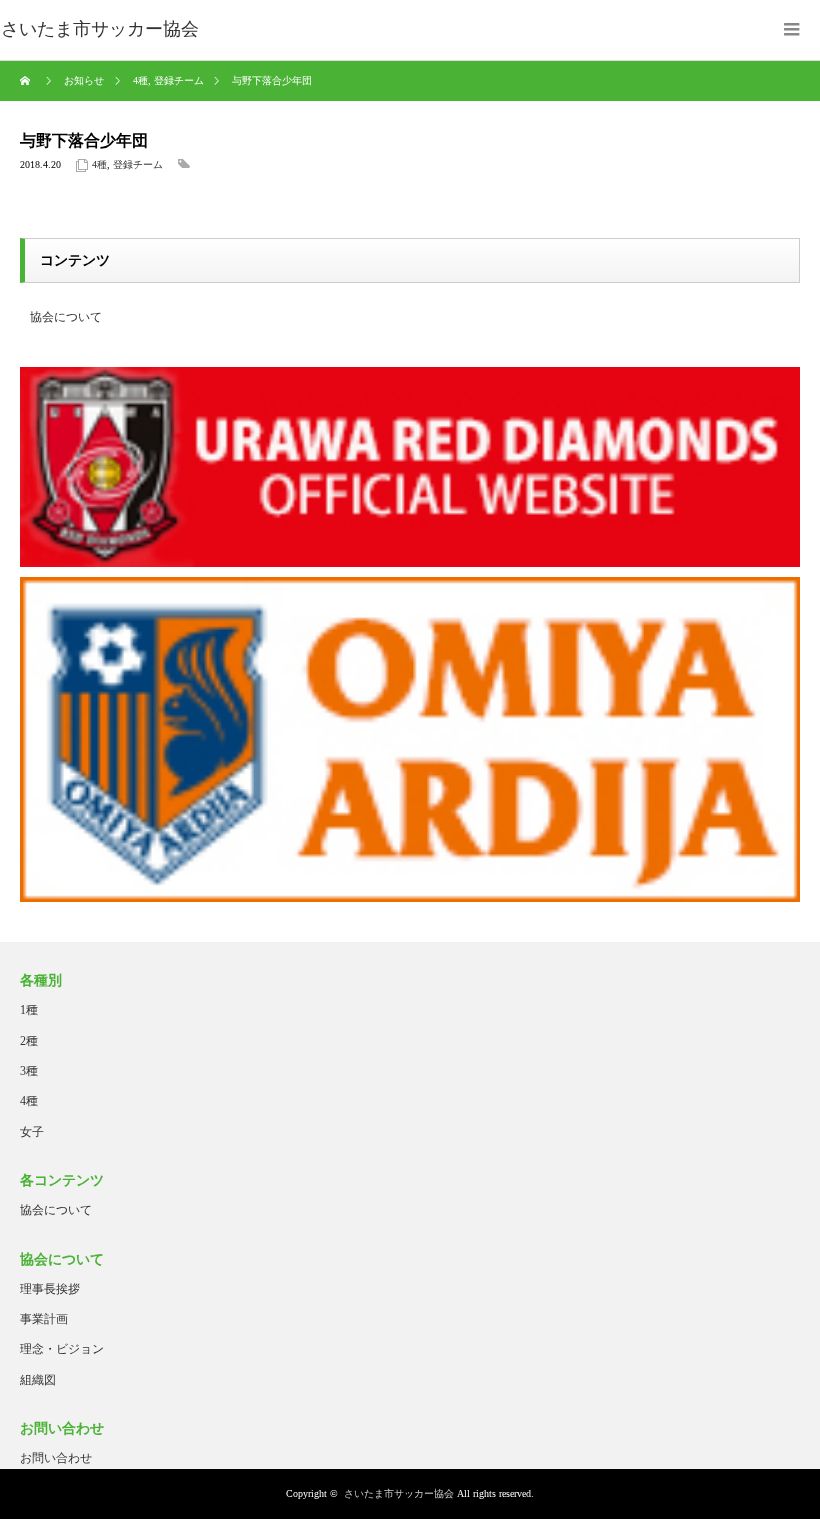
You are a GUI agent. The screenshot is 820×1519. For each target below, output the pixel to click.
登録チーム (138, 164)
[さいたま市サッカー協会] (100, 30)
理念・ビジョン (62, 1349)
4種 (99, 164)
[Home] (27, 81)
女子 (32, 1132)
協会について (66, 317)
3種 (29, 1071)
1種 (29, 1010)
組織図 (38, 1380)
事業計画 (44, 1319)
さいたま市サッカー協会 (399, 1493)
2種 (29, 1041)
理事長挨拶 (50, 1289)
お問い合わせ (56, 1458)
